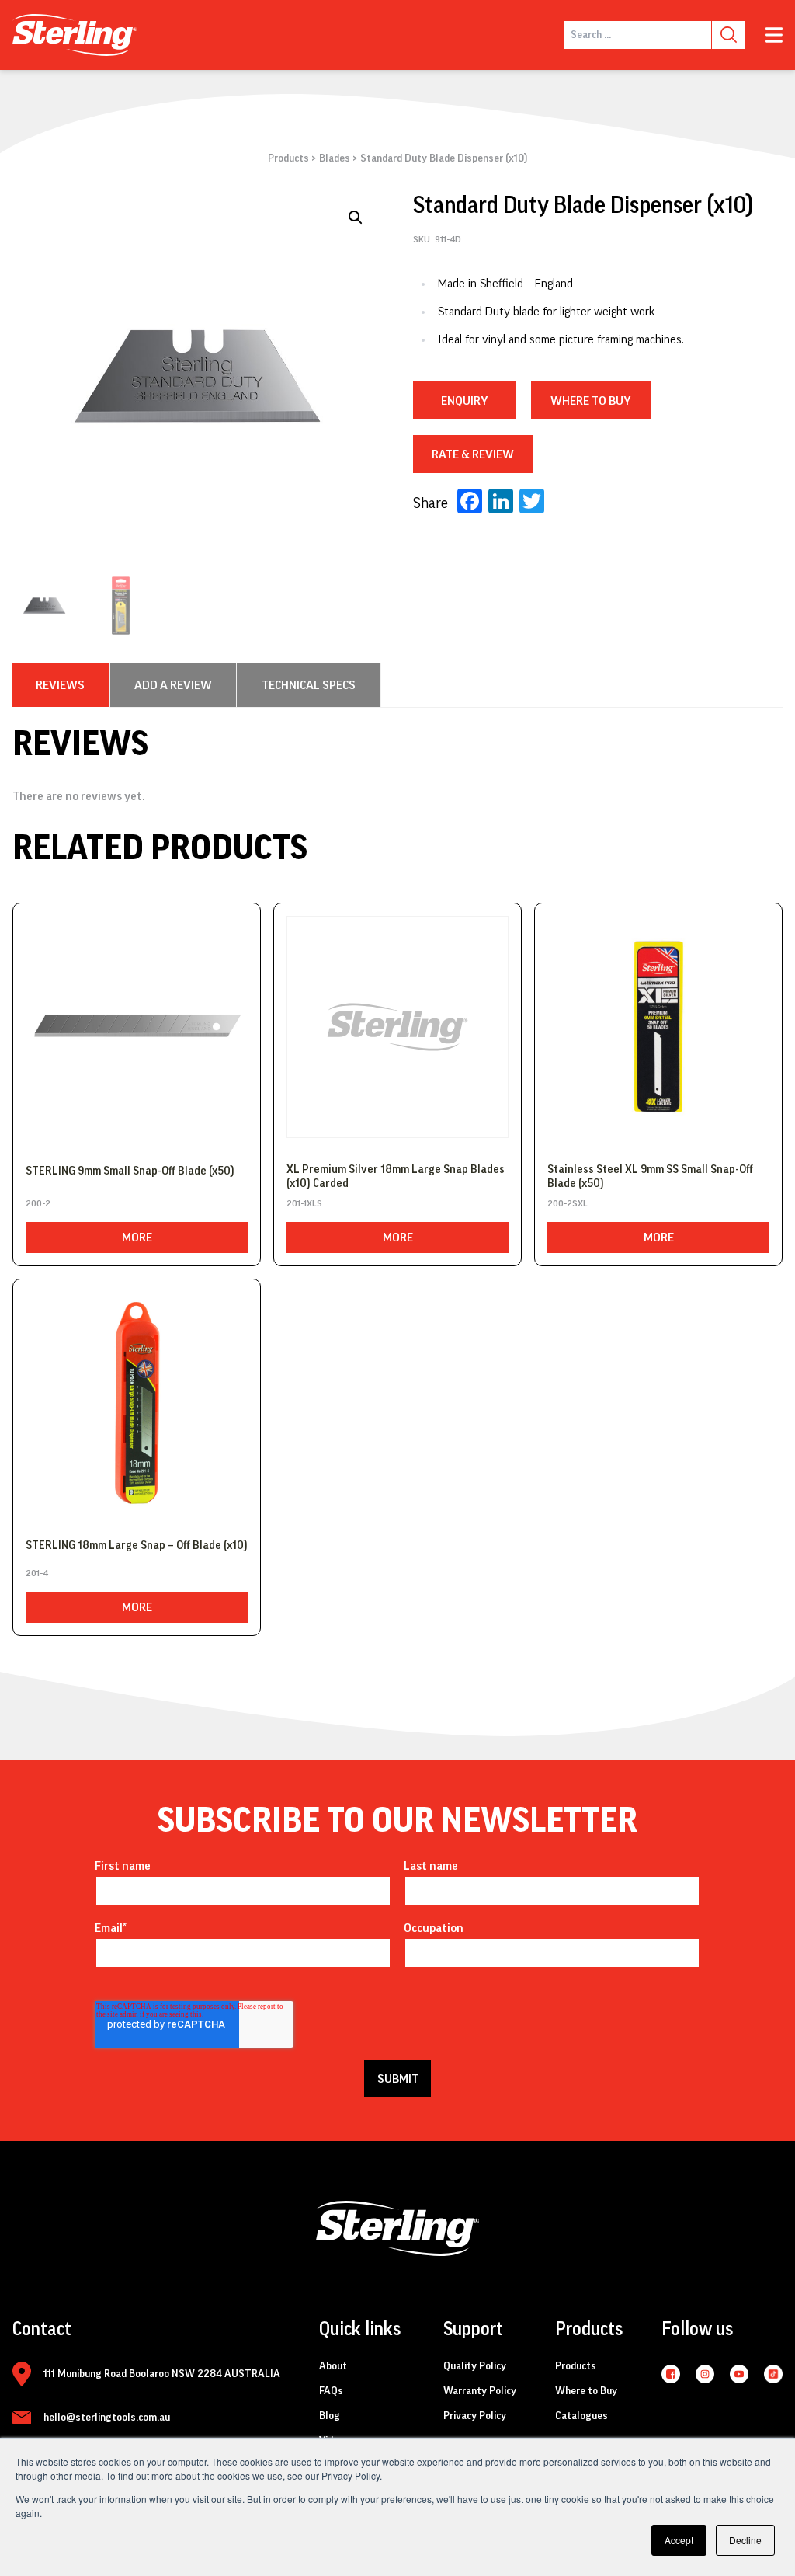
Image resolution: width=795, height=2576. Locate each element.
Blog (330, 2416)
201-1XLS (304, 1203)
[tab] (60, 685)
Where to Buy (586, 2391)
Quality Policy (475, 2366)
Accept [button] (679, 2540)
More (137, 1238)
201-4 (37, 1573)
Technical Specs (309, 685)
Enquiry (464, 401)
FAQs (331, 2391)
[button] (356, 218)
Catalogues (581, 2416)
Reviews (60, 685)
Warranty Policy (480, 2391)
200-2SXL (568, 1203)
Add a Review (173, 685)
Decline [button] (745, 2540)
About (333, 2366)
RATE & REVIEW (473, 454)
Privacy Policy (475, 2416)
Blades (335, 158)
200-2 (38, 1203)
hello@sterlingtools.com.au (107, 2418)
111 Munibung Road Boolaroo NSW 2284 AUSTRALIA (162, 2374)
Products (288, 158)
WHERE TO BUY (590, 401)
